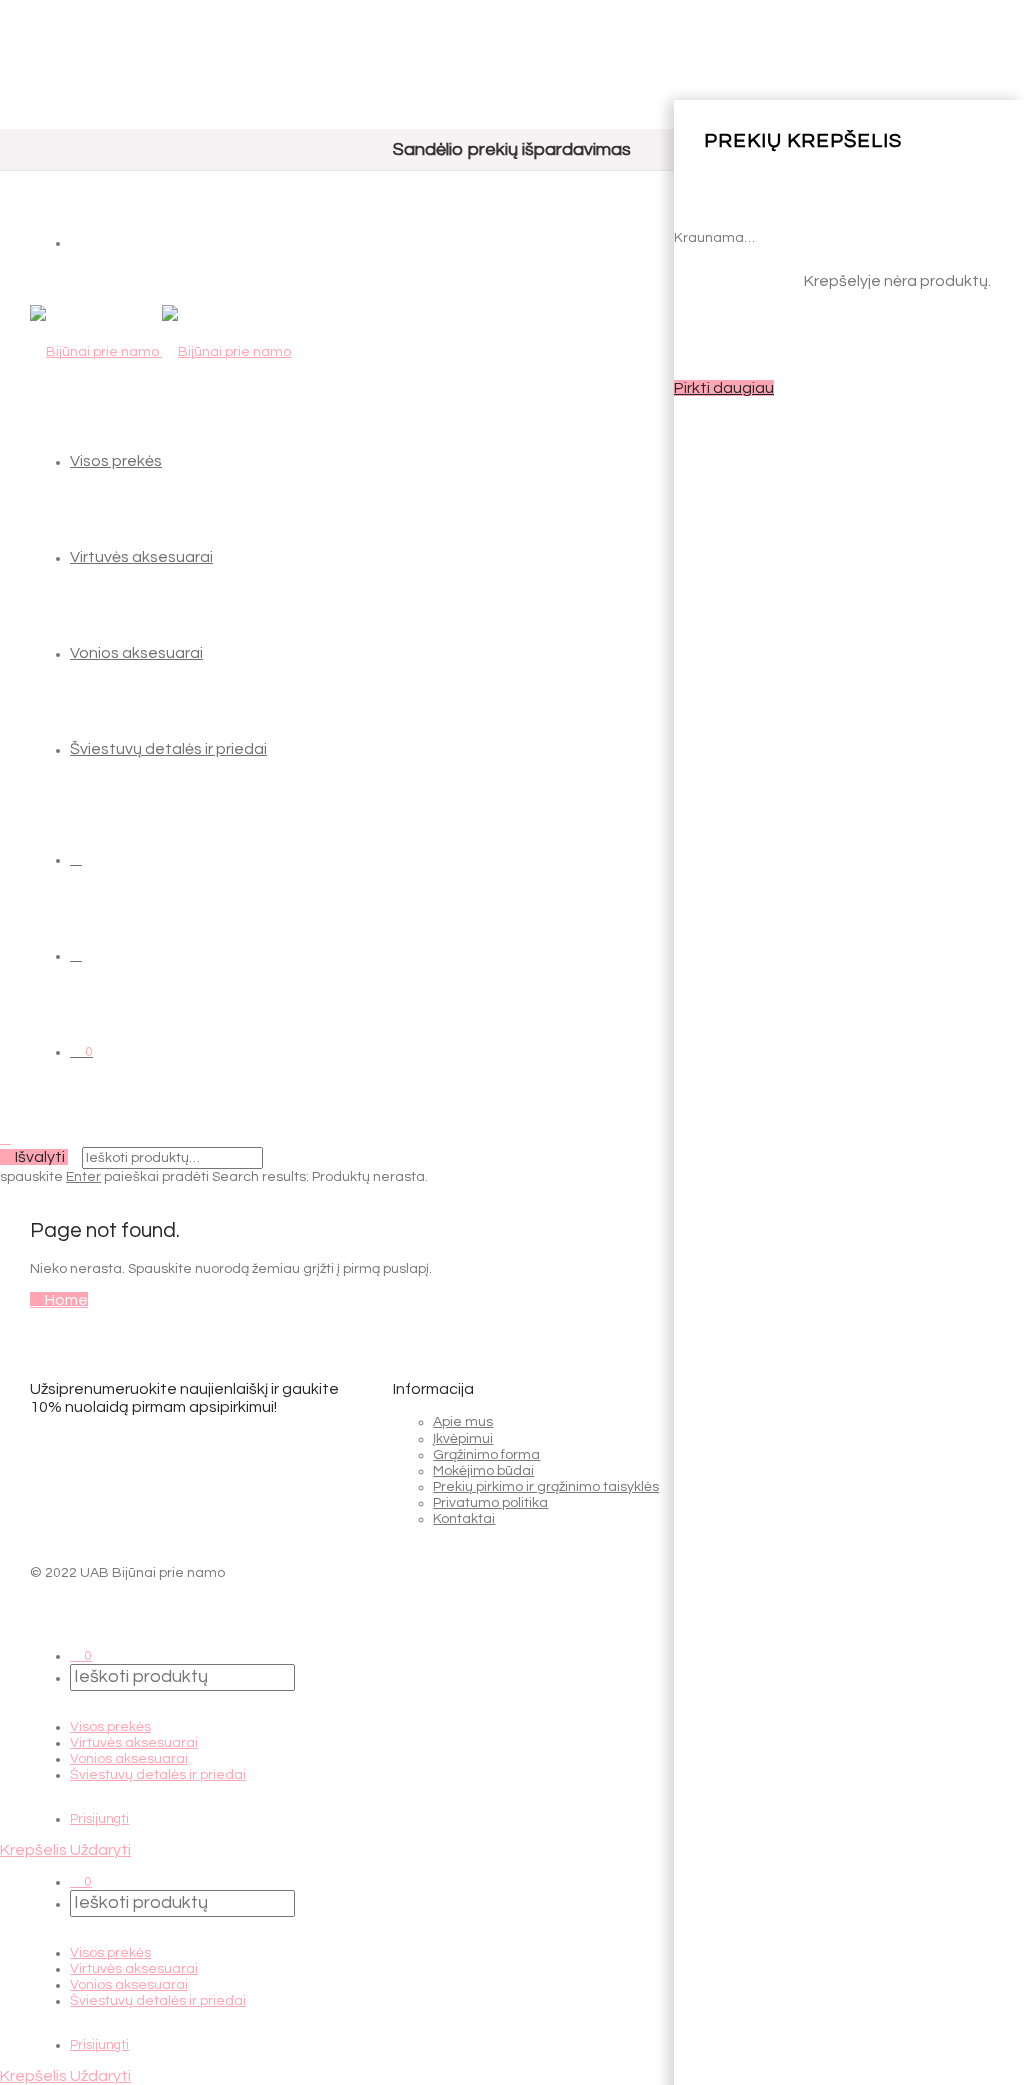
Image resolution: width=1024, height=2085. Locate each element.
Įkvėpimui (463, 1439)
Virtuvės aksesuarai (141, 557)
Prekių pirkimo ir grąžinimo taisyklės (546, 1487)
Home (65, 1300)
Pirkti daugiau (724, 388)
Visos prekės (116, 461)
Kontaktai (464, 1519)
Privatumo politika (490, 1503)
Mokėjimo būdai (483, 1471)
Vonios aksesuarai (136, 653)
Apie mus (463, 1422)
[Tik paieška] (76, 859)
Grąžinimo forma (486, 1455)
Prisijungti (99, 1819)
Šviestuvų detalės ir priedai (168, 749)
